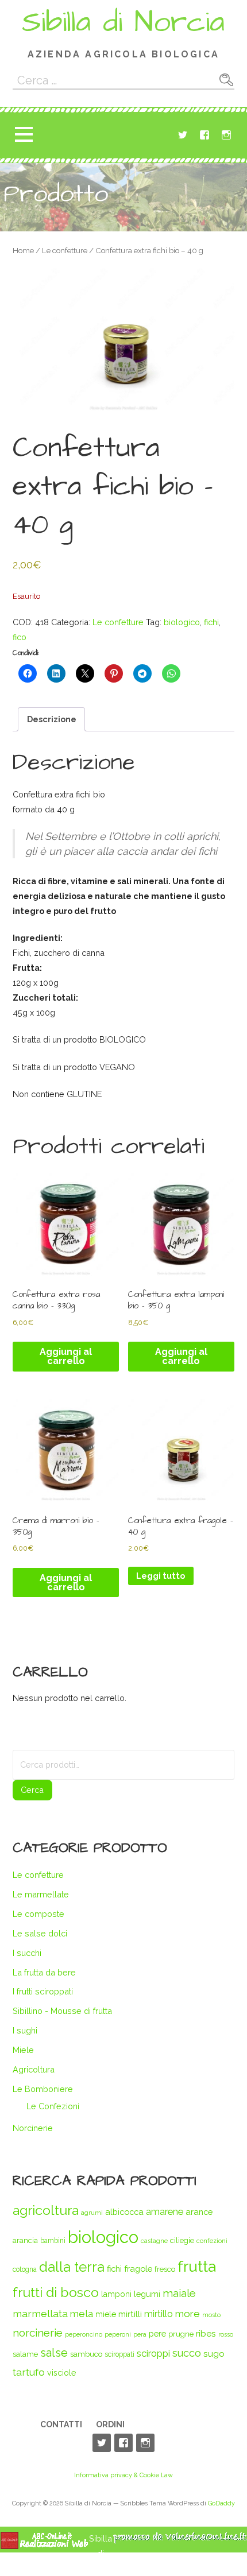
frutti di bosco (56, 2292)
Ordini (110, 2424)
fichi (211, 622)
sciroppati (119, 2354)
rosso (226, 2334)
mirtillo (159, 2314)
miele (106, 2314)
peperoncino (84, 2334)
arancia (25, 2240)
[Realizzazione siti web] (44, 2546)
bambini (53, 2241)
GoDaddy (221, 2503)
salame (25, 2354)
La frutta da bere (44, 1972)
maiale (179, 2293)
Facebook (204, 135)
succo (187, 2353)
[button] (24, 135)
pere (157, 2333)
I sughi (25, 2030)
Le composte (38, 1914)
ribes (206, 2333)
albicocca (124, 2212)
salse (54, 2353)
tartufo (29, 2372)
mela (82, 2314)
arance (199, 2212)
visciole (61, 2373)
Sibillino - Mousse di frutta (62, 2011)
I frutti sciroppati (43, 1991)
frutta (197, 2266)
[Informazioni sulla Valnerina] (180, 2541)
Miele (23, 2050)
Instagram (226, 135)
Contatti (61, 2424)
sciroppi (153, 2353)
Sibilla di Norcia (123, 22)
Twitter (183, 135)
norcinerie (38, 2333)
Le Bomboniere (43, 2089)
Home (23, 251)
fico (20, 637)
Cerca (32, 1790)
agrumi (92, 2213)
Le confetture (65, 251)
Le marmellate (41, 1894)
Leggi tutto (161, 1576)
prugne (181, 2334)
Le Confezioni (53, 2106)
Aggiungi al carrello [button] (66, 1356)
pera (140, 2334)
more (188, 2314)
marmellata (40, 2313)
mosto (211, 2315)
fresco (165, 2269)
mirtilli (130, 2314)
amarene (165, 2212)
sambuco (86, 2354)
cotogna (25, 2269)
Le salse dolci (40, 1933)
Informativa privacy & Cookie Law (123, 2475)
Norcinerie (33, 2128)
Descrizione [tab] (52, 719)
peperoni (118, 2334)
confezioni (212, 2241)
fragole (138, 2269)
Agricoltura (34, 2069)
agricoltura (46, 2210)
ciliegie (182, 2240)
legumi (147, 2294)
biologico (182, 622)
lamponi (116, 2294)
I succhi (27, 1953)
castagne (154, 2241)
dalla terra (72, 2267)
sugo (214, 2354)
